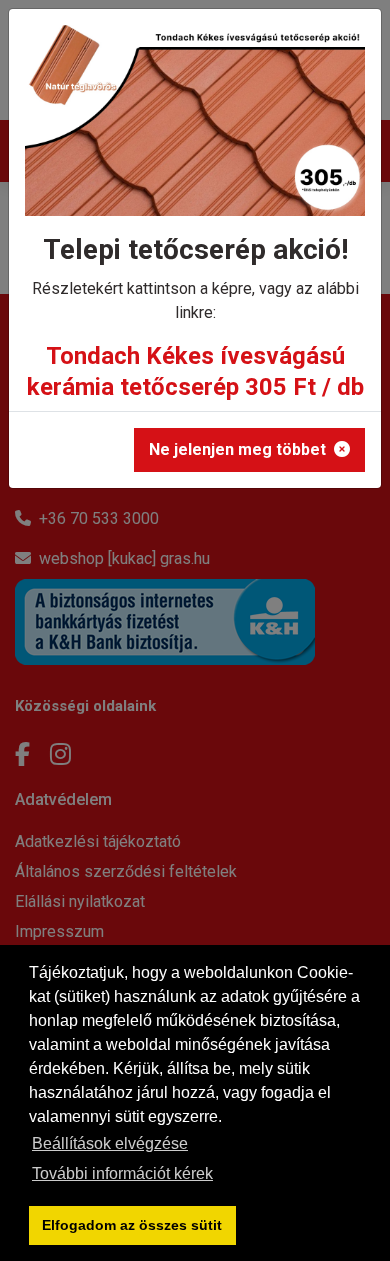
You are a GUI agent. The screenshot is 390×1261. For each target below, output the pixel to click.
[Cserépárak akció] (195, 127)
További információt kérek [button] (122, 1173)
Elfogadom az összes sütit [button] (132, 1225)
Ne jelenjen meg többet (237, 449)
